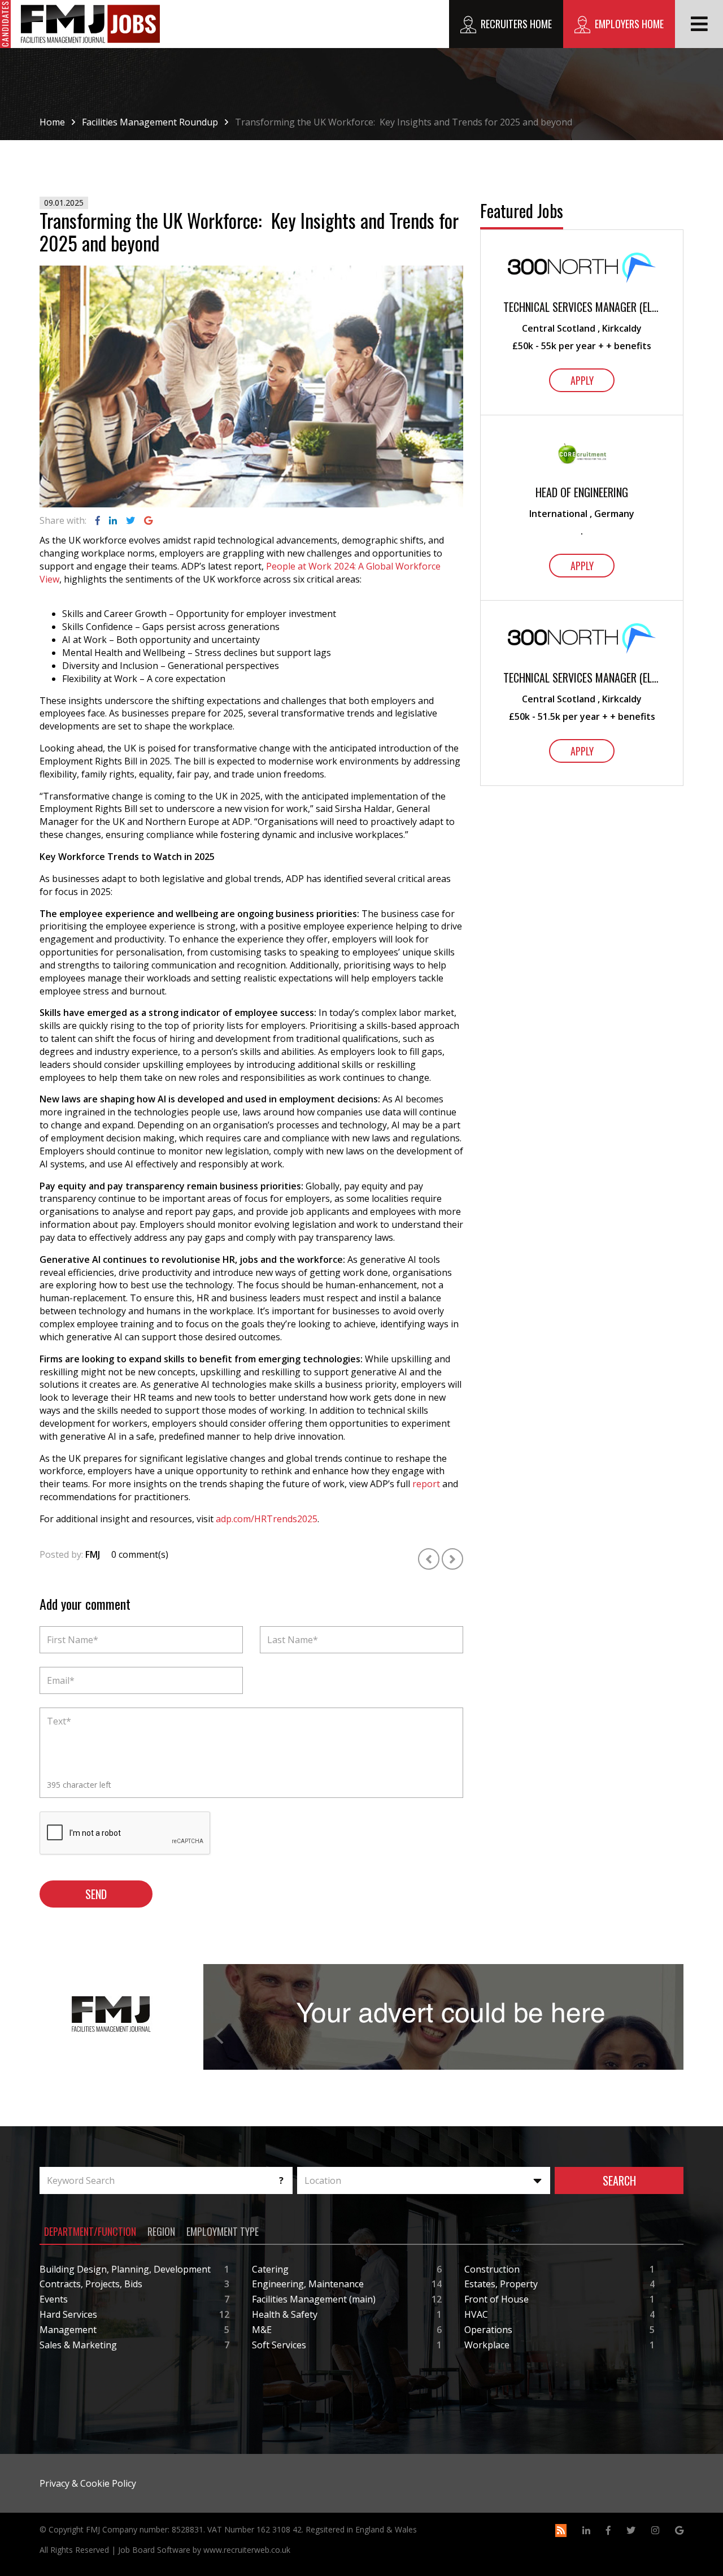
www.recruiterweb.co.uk (247, 2550)
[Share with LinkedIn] (113, 520)
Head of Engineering (582, 492)
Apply (582, 380)
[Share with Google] (148, 520)
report (426, 1484)
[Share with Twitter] (130, 520)
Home (52, 122)
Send (96, 1894)
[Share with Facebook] (98, 520)
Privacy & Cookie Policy (88, 2483)
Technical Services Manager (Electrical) (582, 307)
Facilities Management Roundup (150, 122)
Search (619, 2180)
